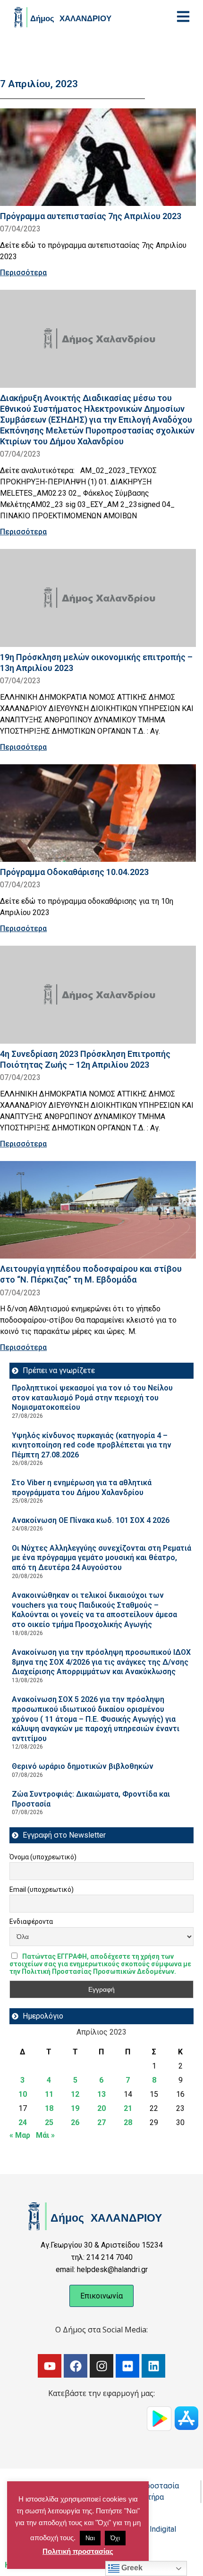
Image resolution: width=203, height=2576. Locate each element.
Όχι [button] (115, 2538)
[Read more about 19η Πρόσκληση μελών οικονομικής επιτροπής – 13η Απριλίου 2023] (98, 598)
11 (49, 2094)
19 (75, 2108)
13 (101, 2094)
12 (75, 2094)
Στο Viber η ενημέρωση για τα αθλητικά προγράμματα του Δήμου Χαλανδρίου (82, 1488)
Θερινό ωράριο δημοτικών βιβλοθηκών (83, 1766)
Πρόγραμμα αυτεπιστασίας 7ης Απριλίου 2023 (91, 216)
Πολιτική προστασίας (78, 2551)
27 (101, 2122)
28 (128, 2122)
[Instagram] (101, 2366)
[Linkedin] (153, 2366)
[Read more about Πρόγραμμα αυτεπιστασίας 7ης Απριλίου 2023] (98, 157)
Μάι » (45, 2135)
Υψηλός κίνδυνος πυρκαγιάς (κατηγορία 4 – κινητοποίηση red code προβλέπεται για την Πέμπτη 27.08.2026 (92, 1445)
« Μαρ (20, 2135)
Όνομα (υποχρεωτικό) (43, 1857)
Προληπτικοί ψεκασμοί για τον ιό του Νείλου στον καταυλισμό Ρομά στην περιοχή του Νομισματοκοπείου (92, 1398)
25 (49, 2122)
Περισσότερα (23, 273)
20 (101, 2108)
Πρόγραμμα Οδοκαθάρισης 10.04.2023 (74, 872)
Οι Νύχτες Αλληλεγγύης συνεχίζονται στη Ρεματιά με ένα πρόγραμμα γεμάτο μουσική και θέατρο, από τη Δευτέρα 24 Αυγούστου (101, 1558)
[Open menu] (183, 16)
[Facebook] (76, 2366)
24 (23, 2122)
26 (75, 2122)
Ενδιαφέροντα (31, 1922)
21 (128, 2108)
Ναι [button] (90, 2538)
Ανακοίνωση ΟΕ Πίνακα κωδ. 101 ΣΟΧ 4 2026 (91, 1520)
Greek (131, 2568)
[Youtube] (50, 2366)
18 (49, 2108)
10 (23, 2094)
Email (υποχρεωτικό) (42, 1889)
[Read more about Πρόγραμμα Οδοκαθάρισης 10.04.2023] (98, 813)
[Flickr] (127, 2366)
